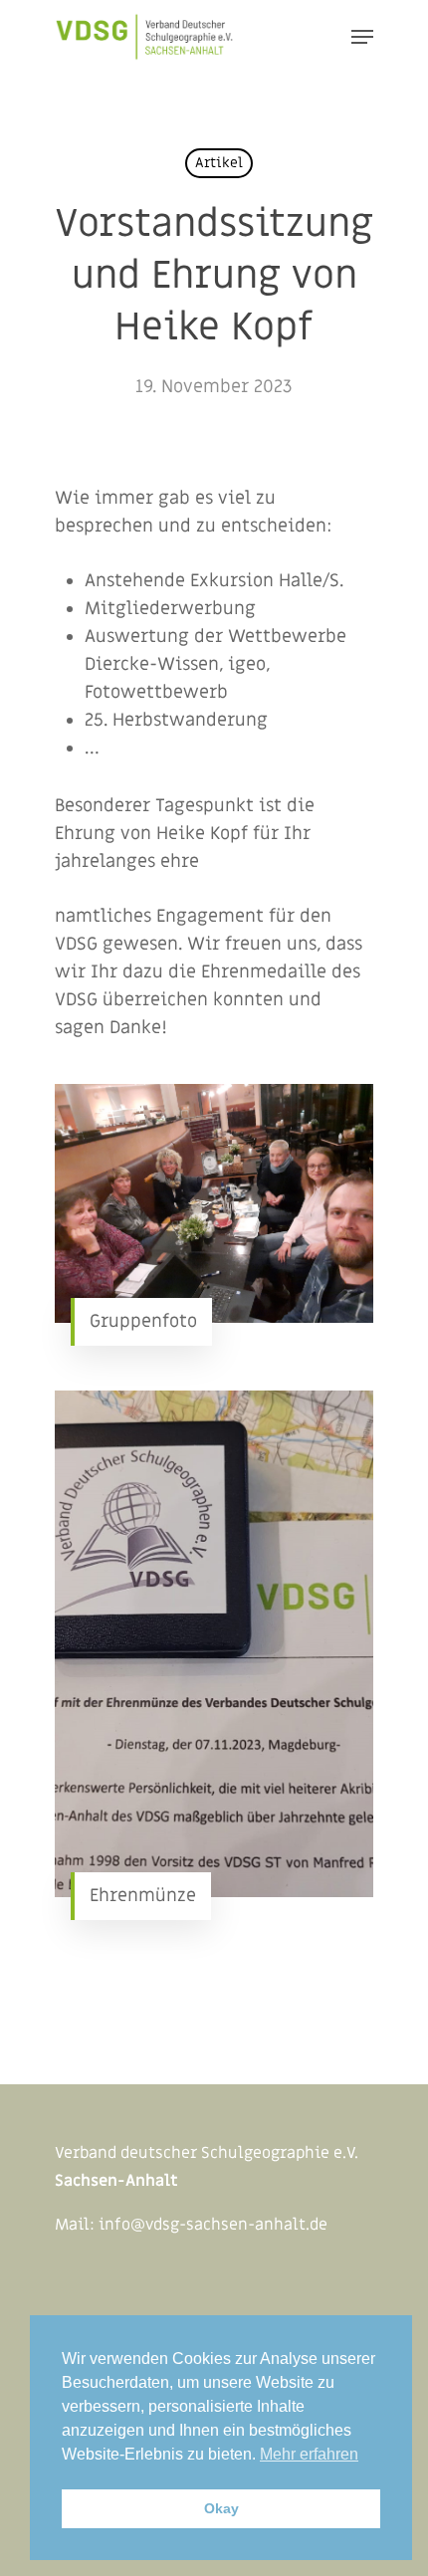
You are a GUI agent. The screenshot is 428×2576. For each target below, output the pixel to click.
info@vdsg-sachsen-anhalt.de (213, 2225)
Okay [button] (221, 2508)
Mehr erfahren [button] (309, 2454)
